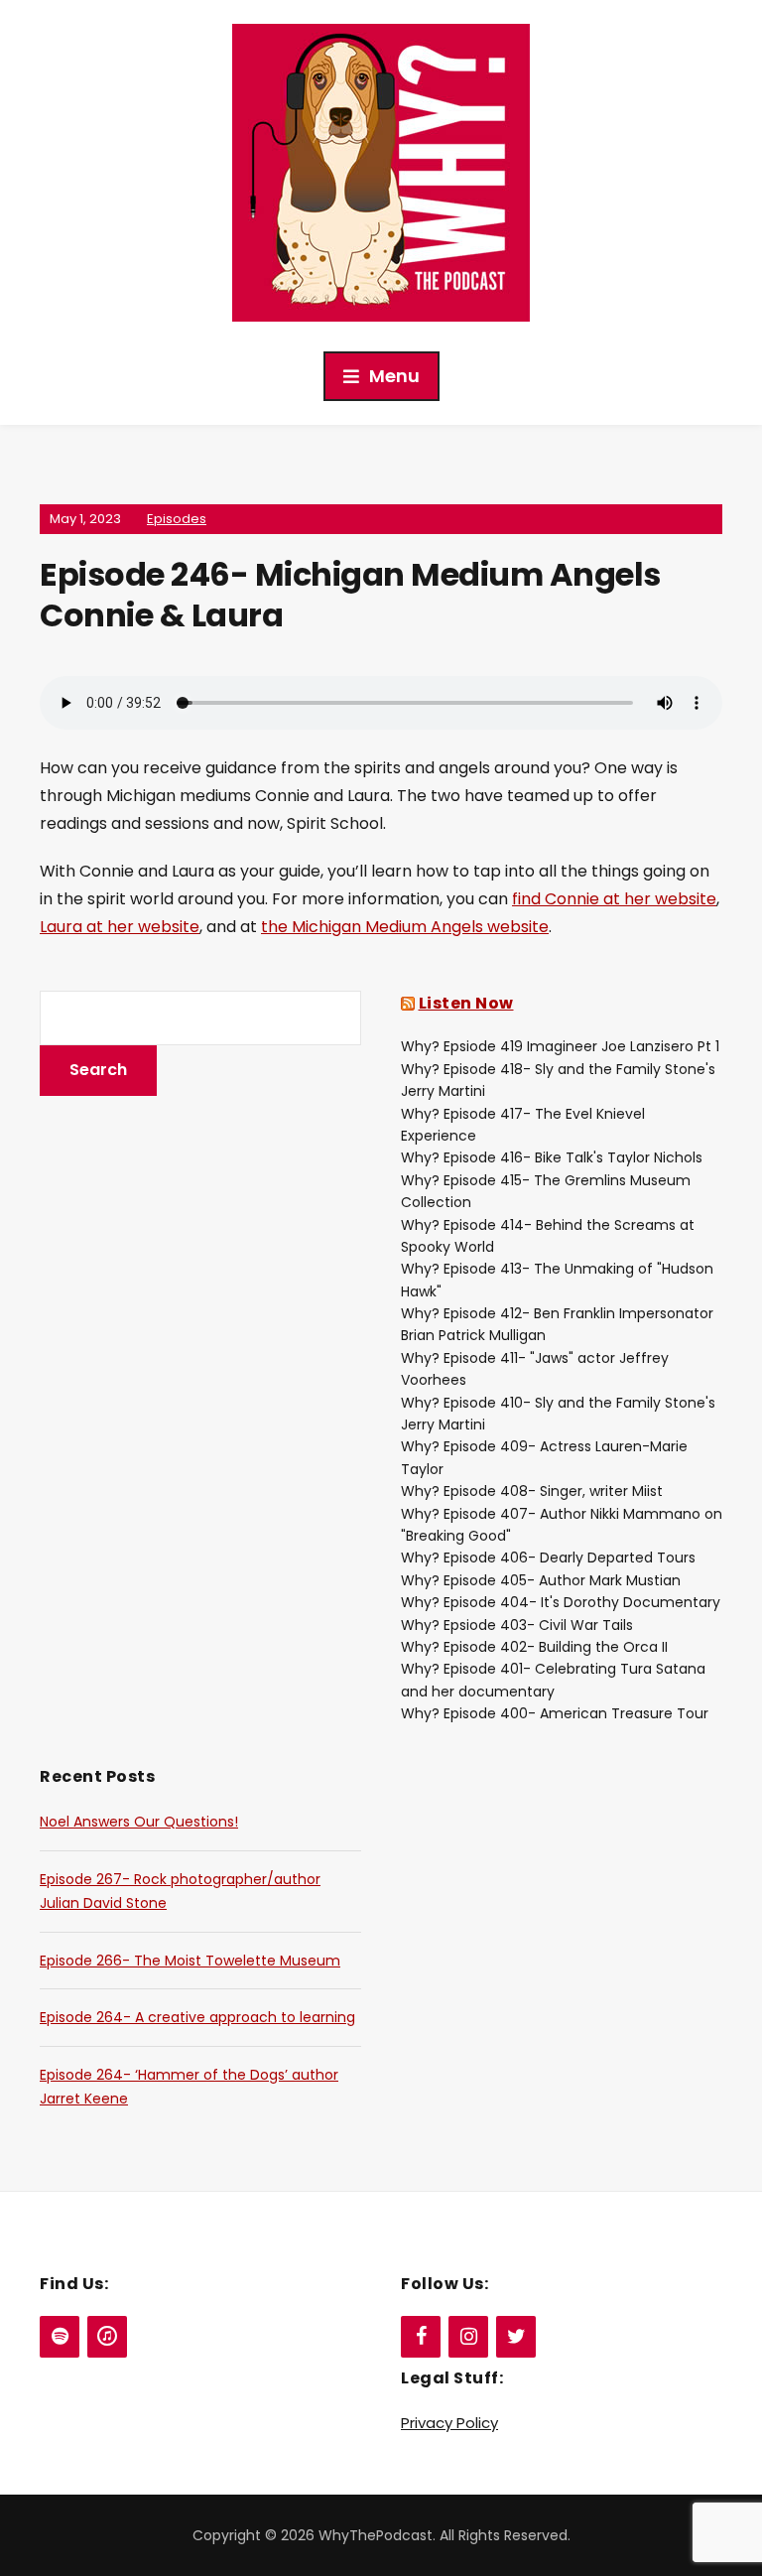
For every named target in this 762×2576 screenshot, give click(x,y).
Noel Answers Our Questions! (139, 1822)
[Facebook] (421, 2337)
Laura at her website (120, 927)
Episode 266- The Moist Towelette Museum (190, 1961)
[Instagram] (468, 2337)
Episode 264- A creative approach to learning (197, 2017)
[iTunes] (107, 2337)
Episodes (177, 519)
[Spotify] (60, 2337)
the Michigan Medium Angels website (405, 927)
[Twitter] (516, 2337)
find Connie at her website (614, 899)
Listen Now (466, 1003)
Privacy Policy (449, 2423)
